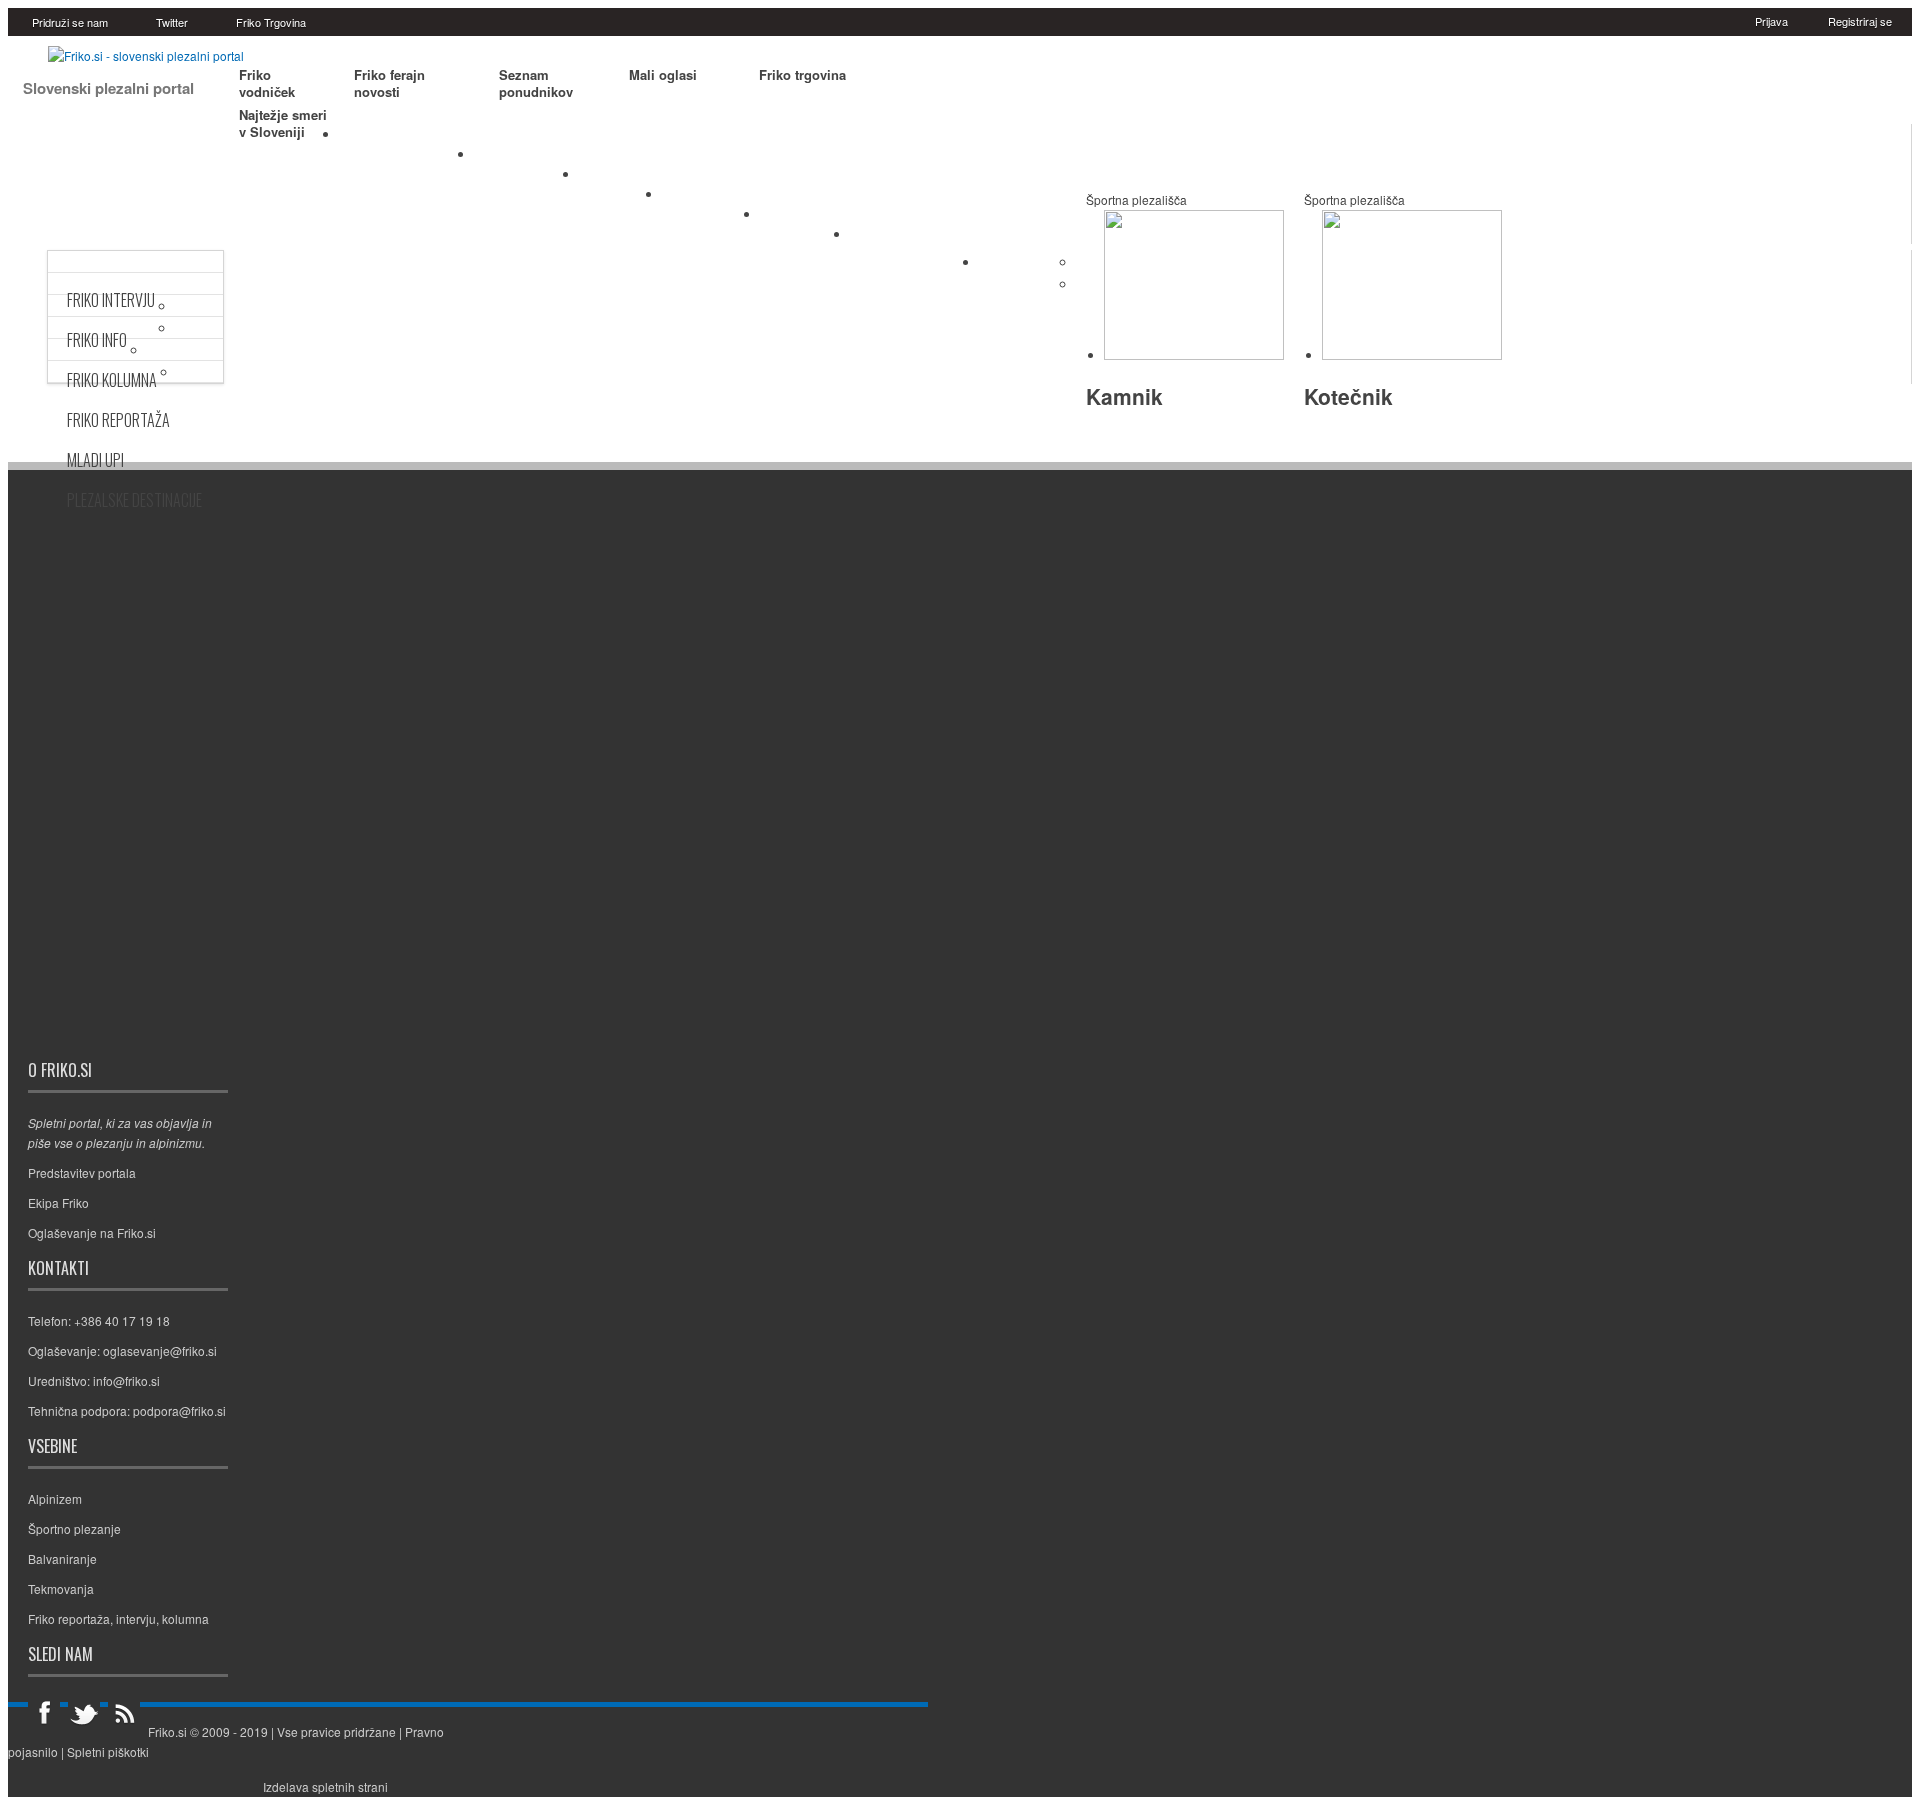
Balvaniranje (526, 159)
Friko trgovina (802, 75)
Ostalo (1013, 265)
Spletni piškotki (108, 1751)
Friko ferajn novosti (389, 83)
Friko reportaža (69, 1618)
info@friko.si (126, 1380)
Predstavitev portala (82, 1172)
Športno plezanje (406, 139)
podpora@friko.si (179, 1410)
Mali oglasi (663, 75)
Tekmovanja (711, 199)
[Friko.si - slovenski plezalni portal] (146, 55)
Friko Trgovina (271, 22)
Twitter (172, 22)
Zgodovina (805, 219)
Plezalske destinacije (134, 500)
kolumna (185, 1618)
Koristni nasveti (914, 239)
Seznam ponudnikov (536, 83)
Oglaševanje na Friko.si (92, 1232)
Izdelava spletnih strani (325, 1786)
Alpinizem (620, 179)
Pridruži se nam (70, 22)
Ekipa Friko (58, 1202)
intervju (136, 1618)
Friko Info (97, 340)
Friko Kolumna (112, 380)
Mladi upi (95, 460)
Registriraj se (1860, 21)
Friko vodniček (267, 83)
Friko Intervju (111, 300)
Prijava (1771, 21)
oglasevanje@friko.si (160, 1350)
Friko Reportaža (118, 420)
